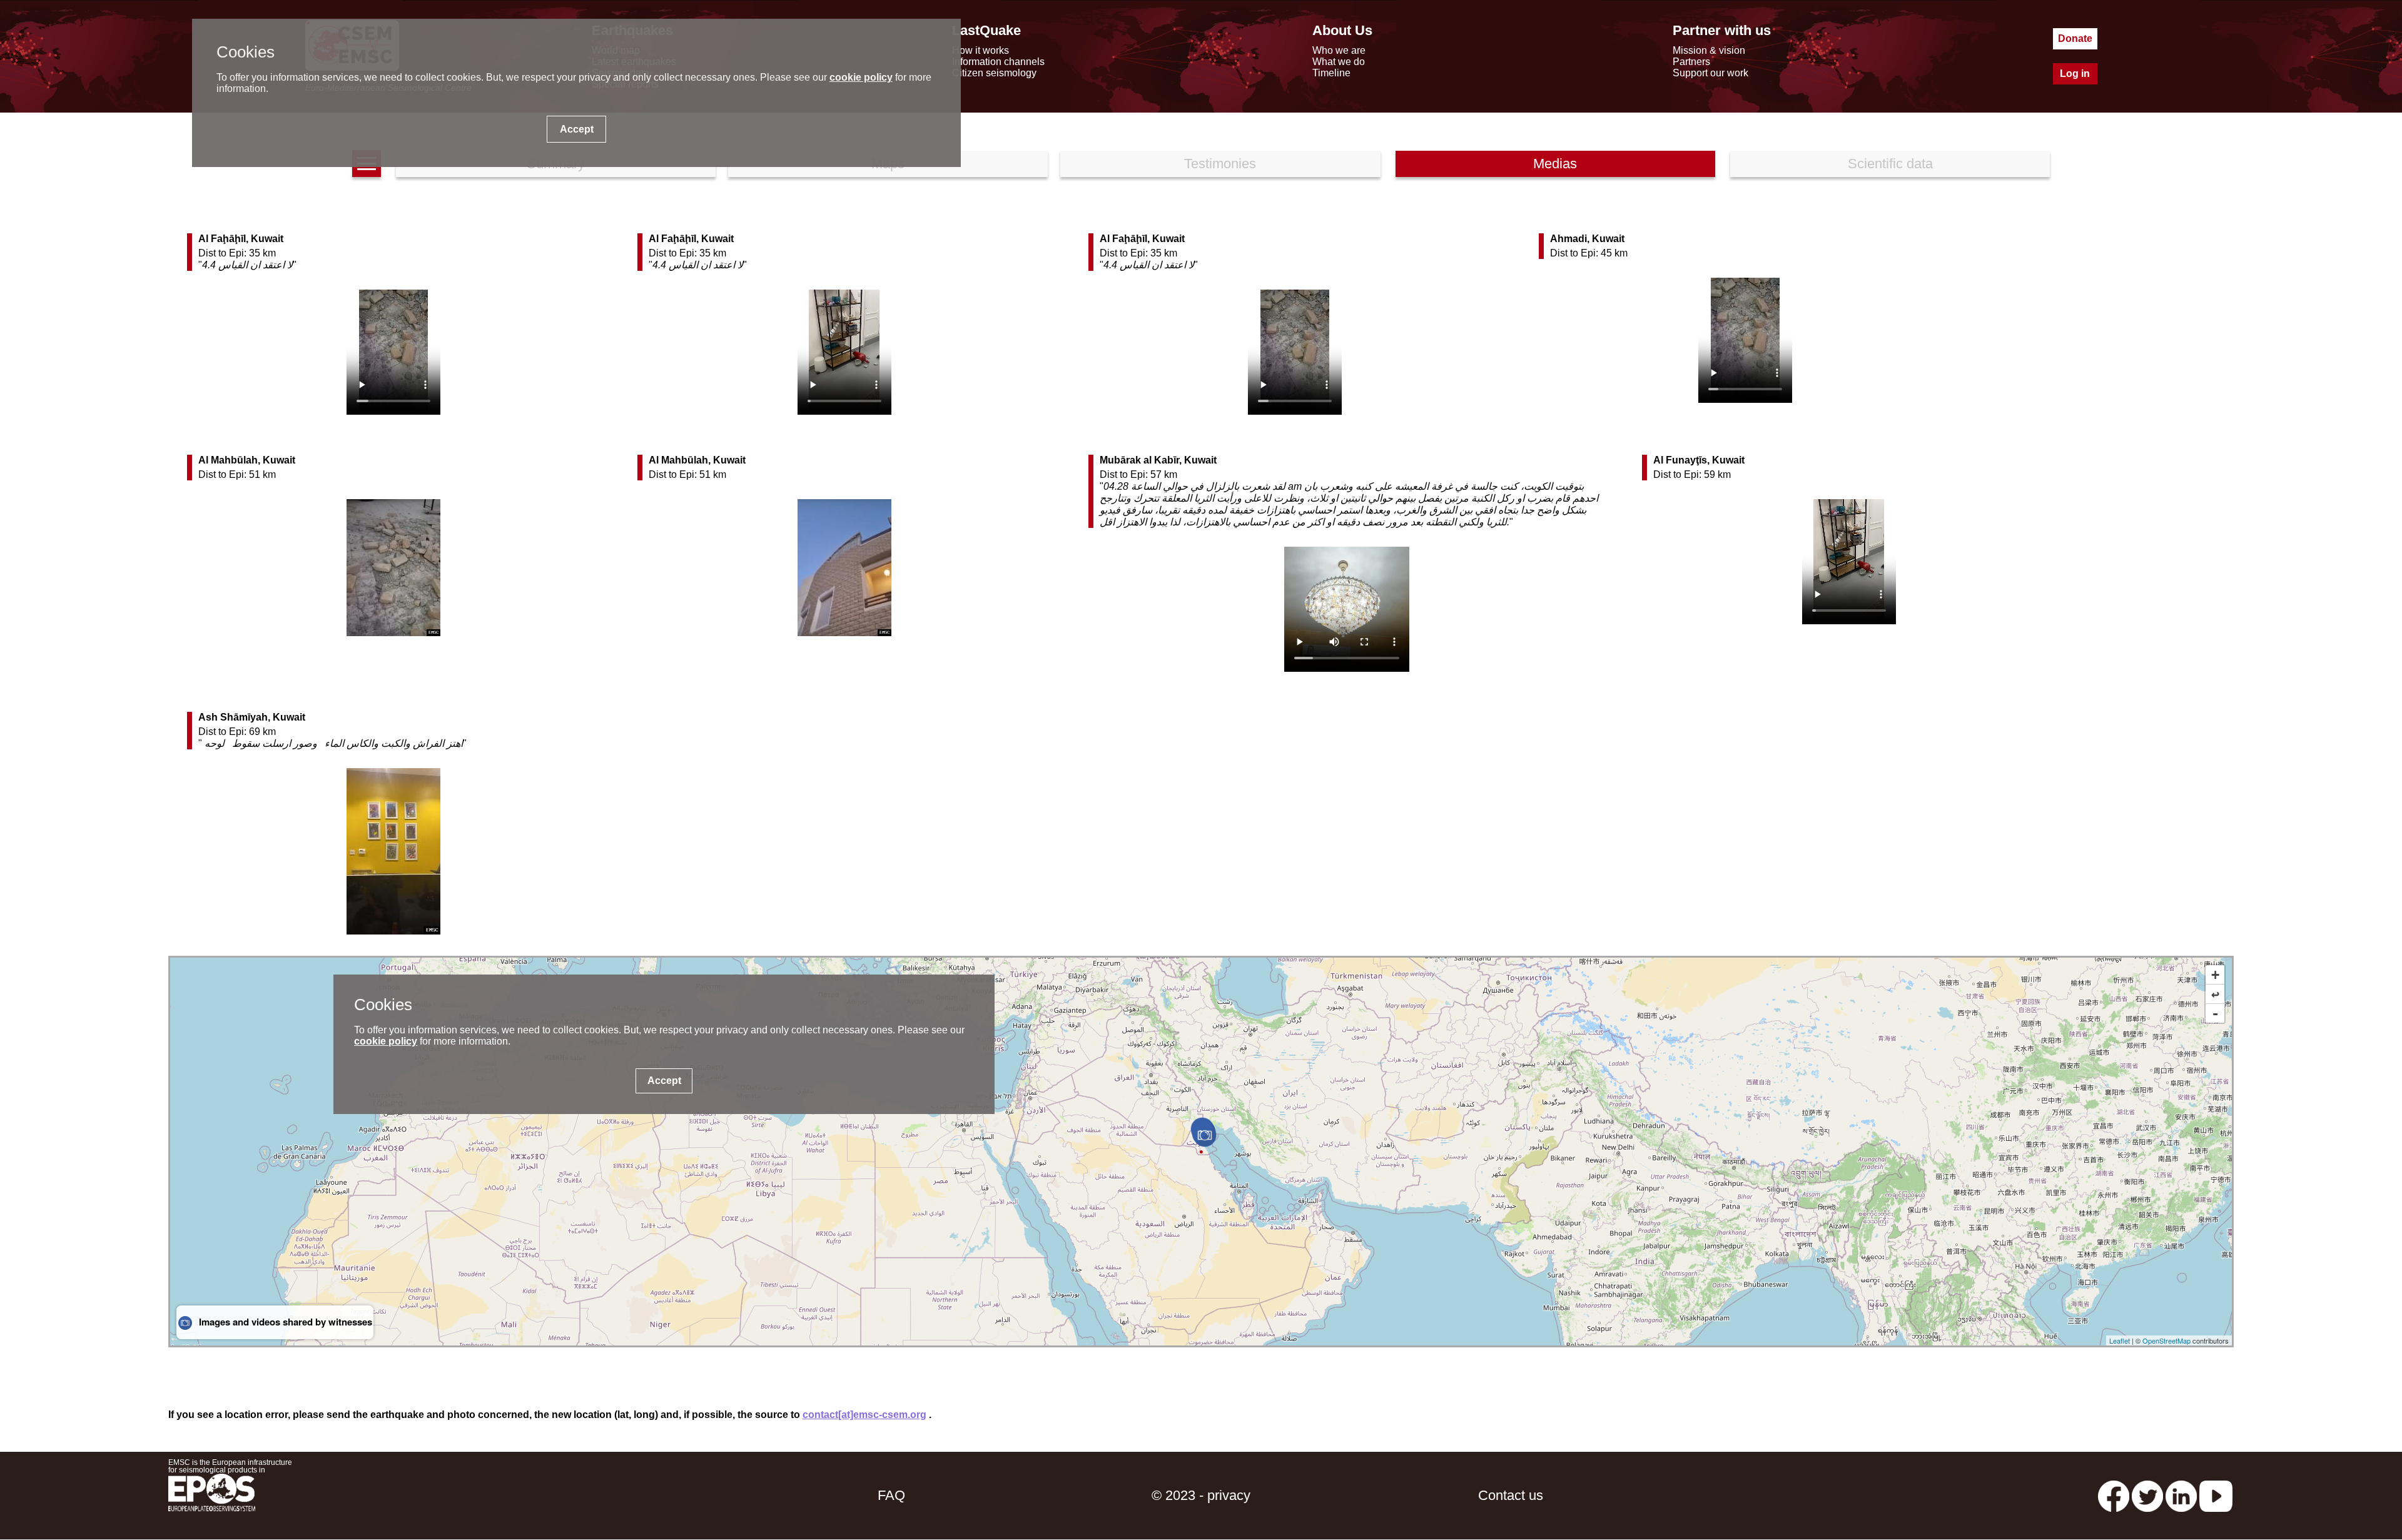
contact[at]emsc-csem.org (864, 1415)
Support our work (1710, 73)
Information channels (998, 62)
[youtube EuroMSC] (2216, 1495)
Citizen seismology (994, 73)
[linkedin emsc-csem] (2181, 1495)
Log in (2075, 73)
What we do (1339, 62)
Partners (1691, 62)
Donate (2075, 38)
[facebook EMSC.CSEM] (2114, 1495)
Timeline (1331, 73)
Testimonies (1220, 164)
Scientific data (1890, 164)
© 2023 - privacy (1201, 1495)
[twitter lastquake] (2147, 1495)
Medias (1555, 164)
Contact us (1511, 1495)
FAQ (891, 1495)
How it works (981, 50)
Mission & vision (1709, 50)
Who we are (1339, 50)
